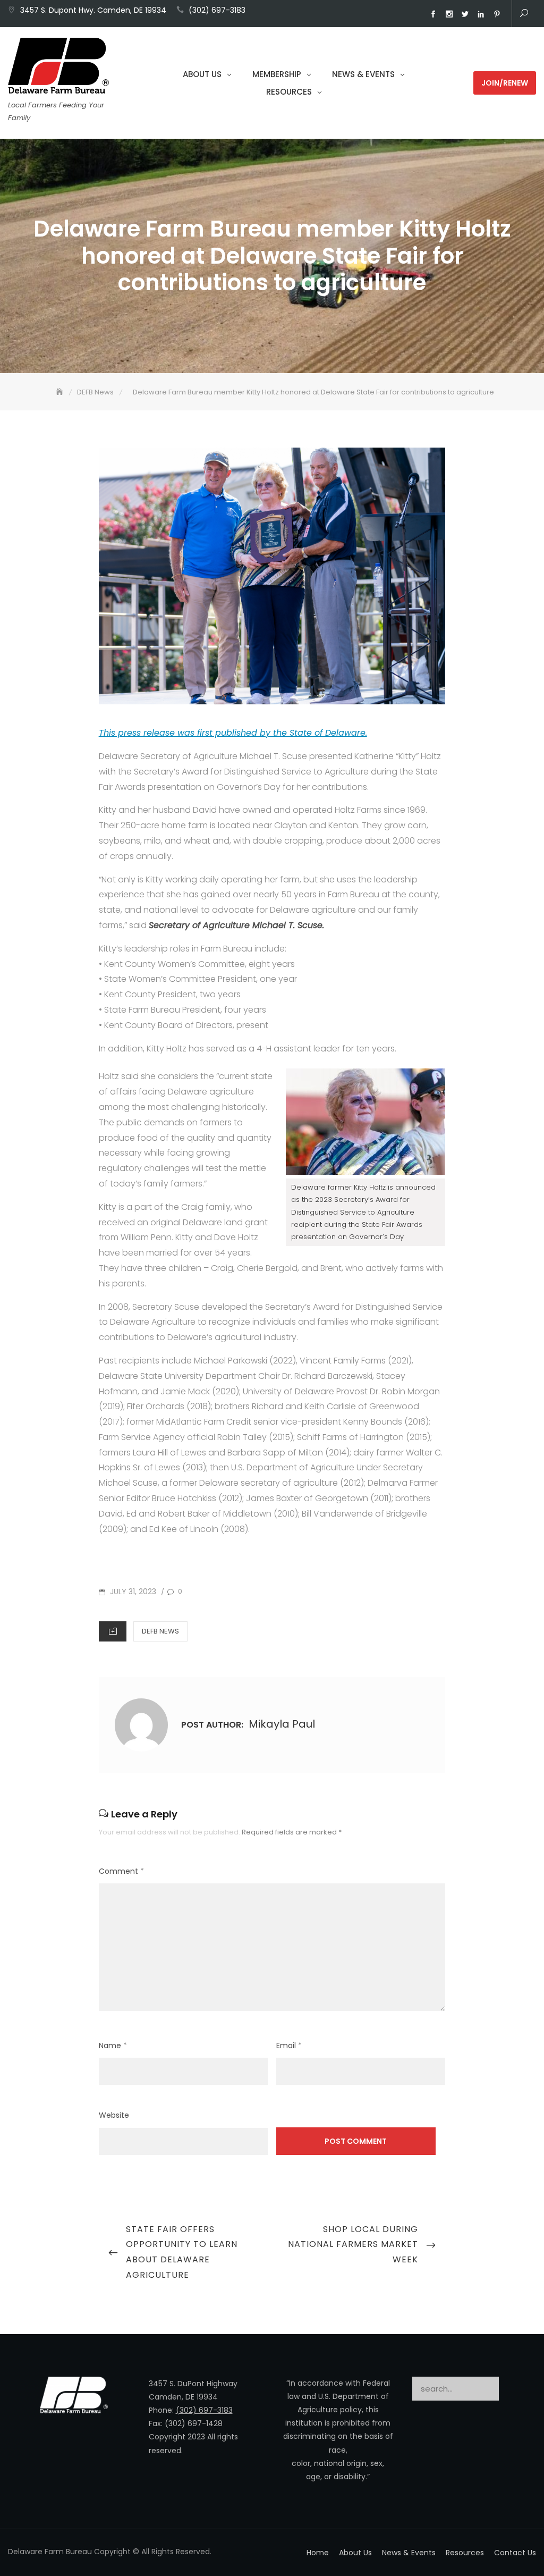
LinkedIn (481, 14)
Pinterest (497, 14)
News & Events (363, 74)
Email (289, 2045)
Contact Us (515, 2553)
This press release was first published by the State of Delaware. (233, 733)
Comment (121, 1871)
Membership (277, 74)
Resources (289, 92)
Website (114, 2115)
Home (318, 2553)
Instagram (449, 14)
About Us (202, 74)
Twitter (465, 14)
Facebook (433, 14)
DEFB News (160, 1631)
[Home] (61, 392)
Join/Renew (505, 83)
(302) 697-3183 (217, 10)
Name (113, 2045)
